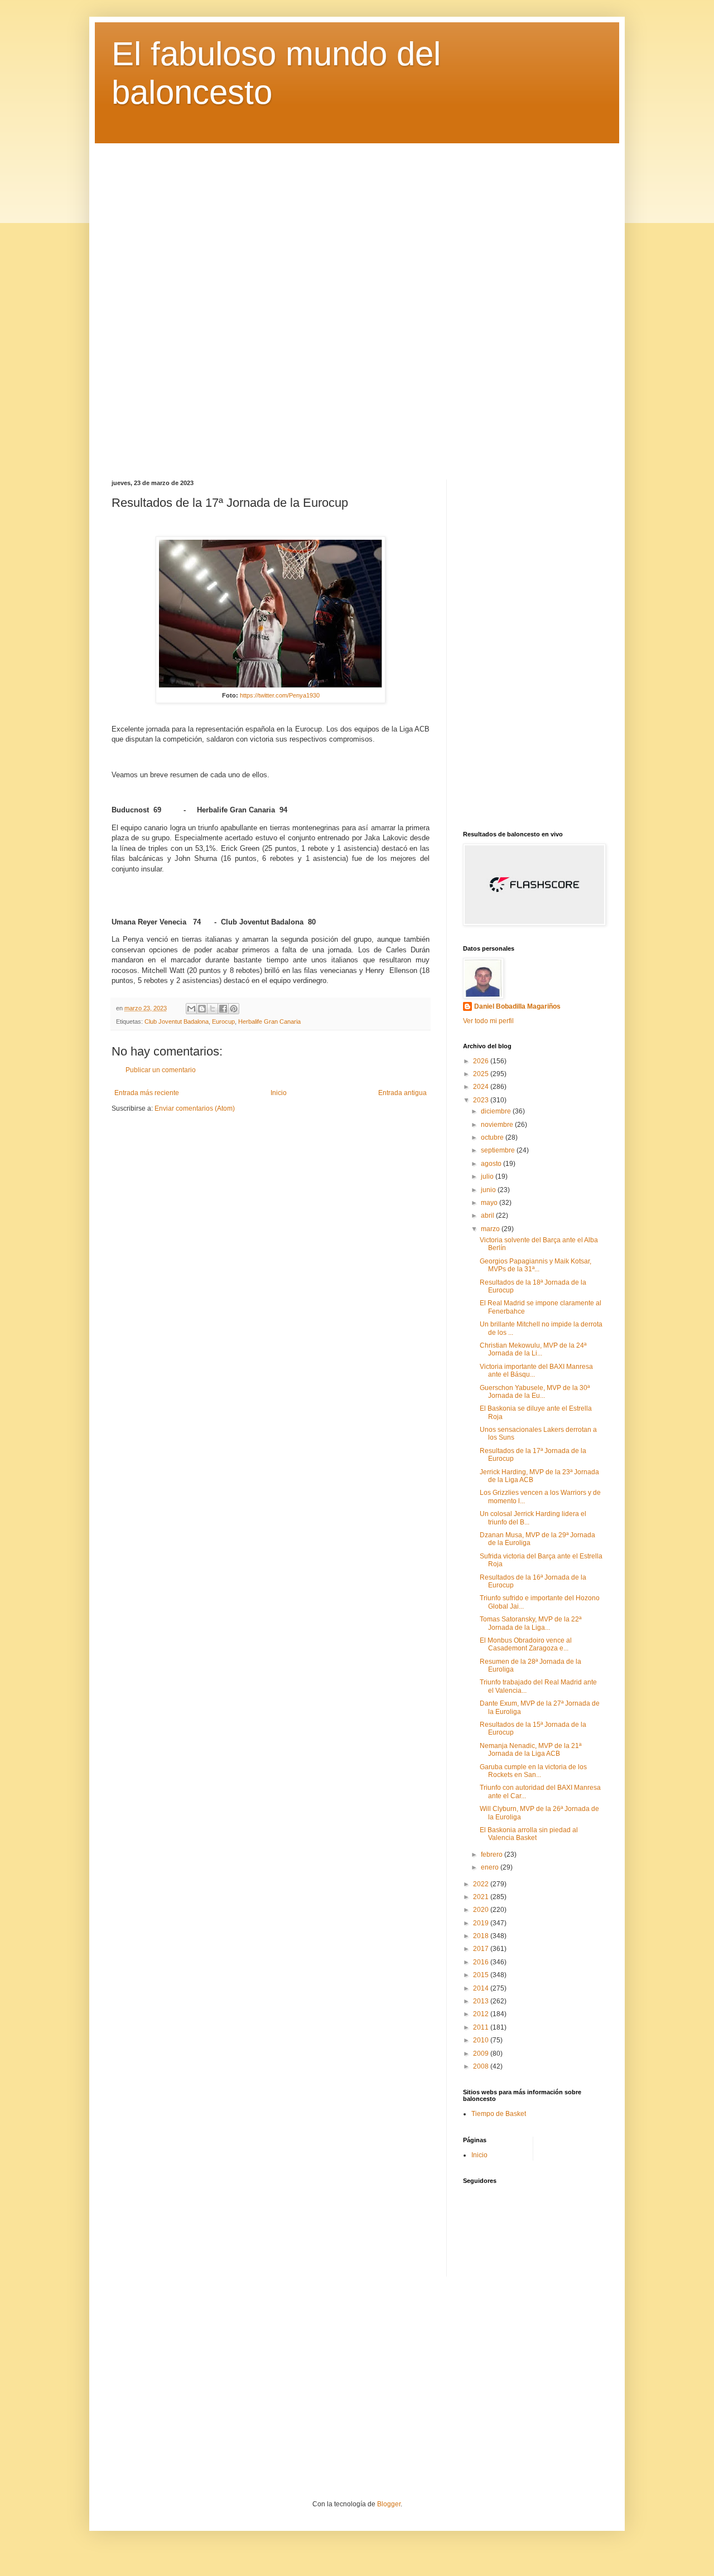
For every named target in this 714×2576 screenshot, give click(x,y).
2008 (482, 2066)
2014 (482, 1988)
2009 (482, 2054)
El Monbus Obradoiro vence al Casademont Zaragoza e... (526, 1644)
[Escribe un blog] (202, 1009)
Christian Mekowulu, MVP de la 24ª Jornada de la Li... (533, 1349)
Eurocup (223, 1021)
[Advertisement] (357, 303)
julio (488, 1176)
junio (489, 1190)
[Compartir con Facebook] (223, 1009)
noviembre (498, 1125)
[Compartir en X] (213, 1009)
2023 (482, 1100)
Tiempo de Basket (499, 2114)
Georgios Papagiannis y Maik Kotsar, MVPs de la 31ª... (535, 1265)
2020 (482, 1910)
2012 (482, 2014)
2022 (482, 1884)
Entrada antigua (402, 1093)
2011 (482, 2027)
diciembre (497, 1111)
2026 (482, 1061)
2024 (482, 1087)
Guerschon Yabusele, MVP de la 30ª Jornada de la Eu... (535, 1392)
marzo (491, 1229)
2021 (482, 1897)
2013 (482, 2001)
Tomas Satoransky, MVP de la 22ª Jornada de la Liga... (530, 1623)
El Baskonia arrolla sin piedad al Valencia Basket (529, 1834)
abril (488, 1216)
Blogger (389, 2504)
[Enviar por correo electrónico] (191, 1009)
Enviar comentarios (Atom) (195, 1108)
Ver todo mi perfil (488, 1021)
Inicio (279, 1093)
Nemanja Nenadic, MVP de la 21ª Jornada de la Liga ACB (530, 1750)
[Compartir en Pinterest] (234, 1009)
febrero (493, 1854)
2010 (482, 2040)
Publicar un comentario (161, 1070)
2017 (482, 1949)
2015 (482, 1975)
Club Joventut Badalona (177, 1021)
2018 (482, 1936)
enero (491, 1867)
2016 (482, 1962)
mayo (490, 1203)
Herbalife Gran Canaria (269, 1021)
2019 (482, 1923)
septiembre (499, 1150)
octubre (493, 1137)
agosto (492, 1164)
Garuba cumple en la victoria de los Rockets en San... (533, 1771)
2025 (482, 1074)
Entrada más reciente (147, 1093)
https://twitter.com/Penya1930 (280, 695)
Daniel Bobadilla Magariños (517, 1006)
